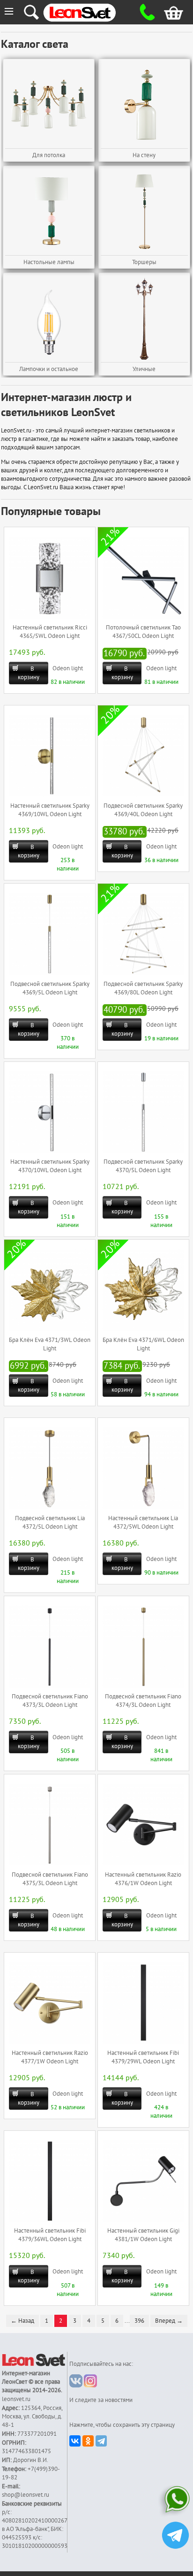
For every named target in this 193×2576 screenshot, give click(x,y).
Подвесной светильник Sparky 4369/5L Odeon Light (50, 988)
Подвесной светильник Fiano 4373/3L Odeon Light (50, 1701)
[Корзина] (168, 12)
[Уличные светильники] (144, 319)
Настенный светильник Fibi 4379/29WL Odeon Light (143, 2057)
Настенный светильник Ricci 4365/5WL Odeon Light (50, 632)
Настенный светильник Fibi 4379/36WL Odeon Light (50, 2235)
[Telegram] (101, 2441)
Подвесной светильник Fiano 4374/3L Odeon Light (143, 1701)
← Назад (22, 2321)
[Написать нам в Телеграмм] (175, 2536)
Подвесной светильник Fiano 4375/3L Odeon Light (50, 1879)
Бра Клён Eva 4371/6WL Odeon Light (143, 1344)
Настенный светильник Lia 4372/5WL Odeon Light (143, 1523)
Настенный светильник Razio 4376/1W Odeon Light (143, 1879)
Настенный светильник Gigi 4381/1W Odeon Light (143, 2235)
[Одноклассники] (88, 2441)
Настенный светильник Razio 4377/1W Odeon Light (50, 2057)
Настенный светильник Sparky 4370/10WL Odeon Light (50, 1166)
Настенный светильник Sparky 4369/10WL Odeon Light (50, 810)
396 (139, 2321)
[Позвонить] (145, 12)
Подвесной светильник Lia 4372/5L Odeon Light (50, 1523)
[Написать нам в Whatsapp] (175, 2501)
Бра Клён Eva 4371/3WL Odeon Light (50, 1344)
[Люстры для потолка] (49, 105)
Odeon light (68, 668)
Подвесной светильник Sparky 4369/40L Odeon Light (143, 810)
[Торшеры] (144, 212)
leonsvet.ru (16, 2399)
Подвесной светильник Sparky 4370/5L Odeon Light (143, 1166)
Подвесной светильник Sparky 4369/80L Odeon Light (143, 988)
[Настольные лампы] (49, 212)
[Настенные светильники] (144, 105)
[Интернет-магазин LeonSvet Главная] (89, 12)
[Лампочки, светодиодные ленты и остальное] (49, 319)
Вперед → (169, 2321)
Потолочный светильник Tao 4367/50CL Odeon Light (143, 632)
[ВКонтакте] (75, 2441)
